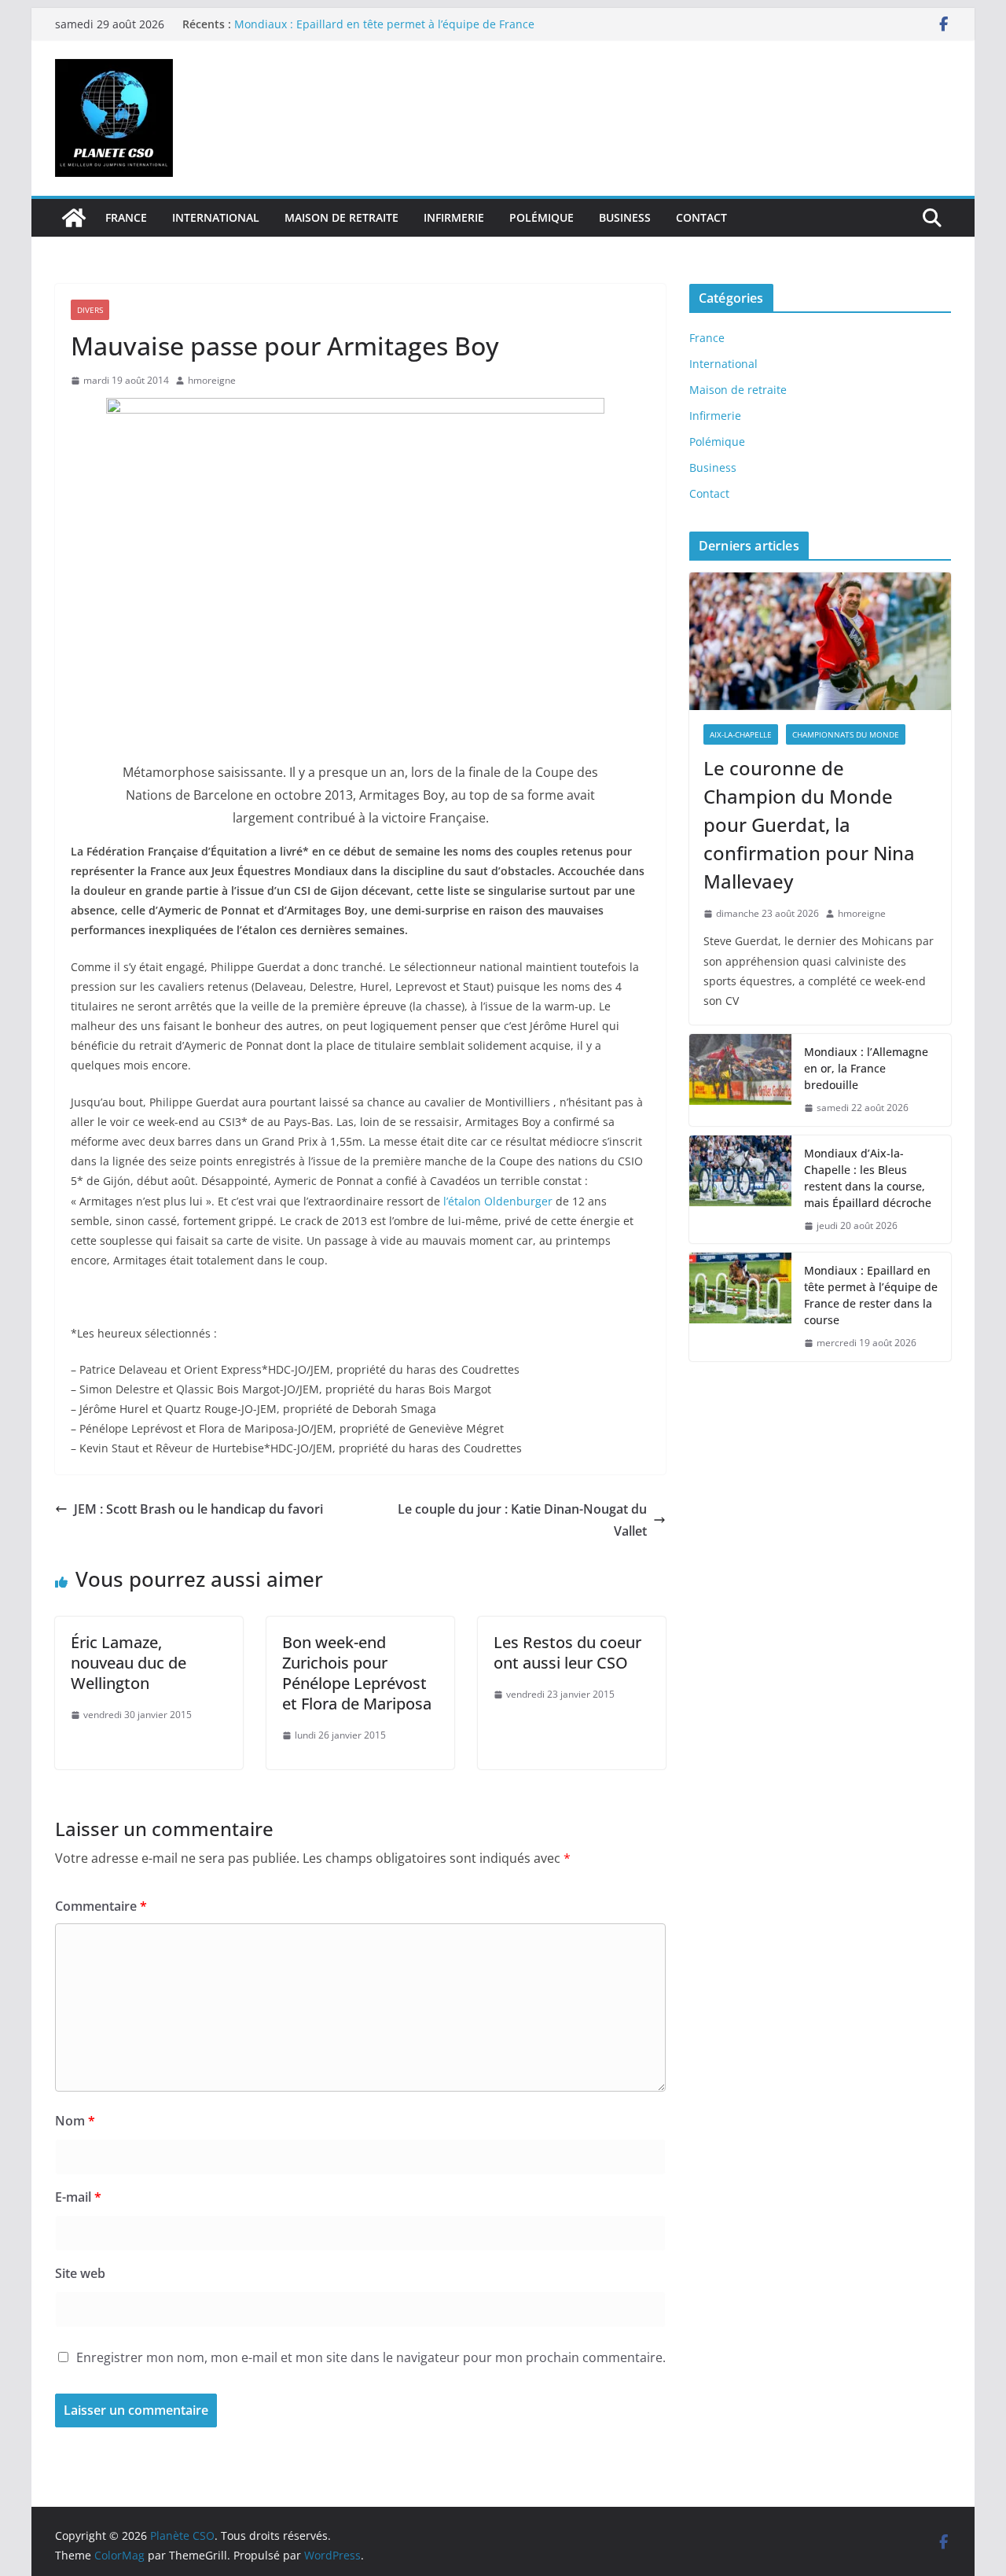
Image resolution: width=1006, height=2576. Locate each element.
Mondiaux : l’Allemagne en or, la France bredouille (866, 1068)
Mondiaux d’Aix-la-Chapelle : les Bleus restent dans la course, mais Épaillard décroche (868, 1178)
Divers (90, 310)
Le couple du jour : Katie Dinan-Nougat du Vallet (522, 1520)
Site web (80, 2273)
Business (625, 217)
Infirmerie (454, 217)
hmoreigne (212, 380)
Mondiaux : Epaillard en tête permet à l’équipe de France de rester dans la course (871, 1295)
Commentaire (101, 1906)
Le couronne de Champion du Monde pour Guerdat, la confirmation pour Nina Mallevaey (809, 824)
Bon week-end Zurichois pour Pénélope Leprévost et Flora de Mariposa (357, 1673)
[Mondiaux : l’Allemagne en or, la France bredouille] (740, 1080)
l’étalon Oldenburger (496, 1201)
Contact (701, 217)
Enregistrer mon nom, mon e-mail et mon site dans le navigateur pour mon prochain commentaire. (371, 2357)
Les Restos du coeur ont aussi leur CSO (567, 1652)
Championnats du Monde (846, 734)
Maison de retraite (341, 217)
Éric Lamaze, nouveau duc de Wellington (129, 1663)
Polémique (542, 217)
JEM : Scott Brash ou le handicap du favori (198, 1509)
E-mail (78, 2197)
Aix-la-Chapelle (741, 734)
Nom (75, 2121)
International (216, 217)
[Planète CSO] (74, 218)
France (126, 217)
